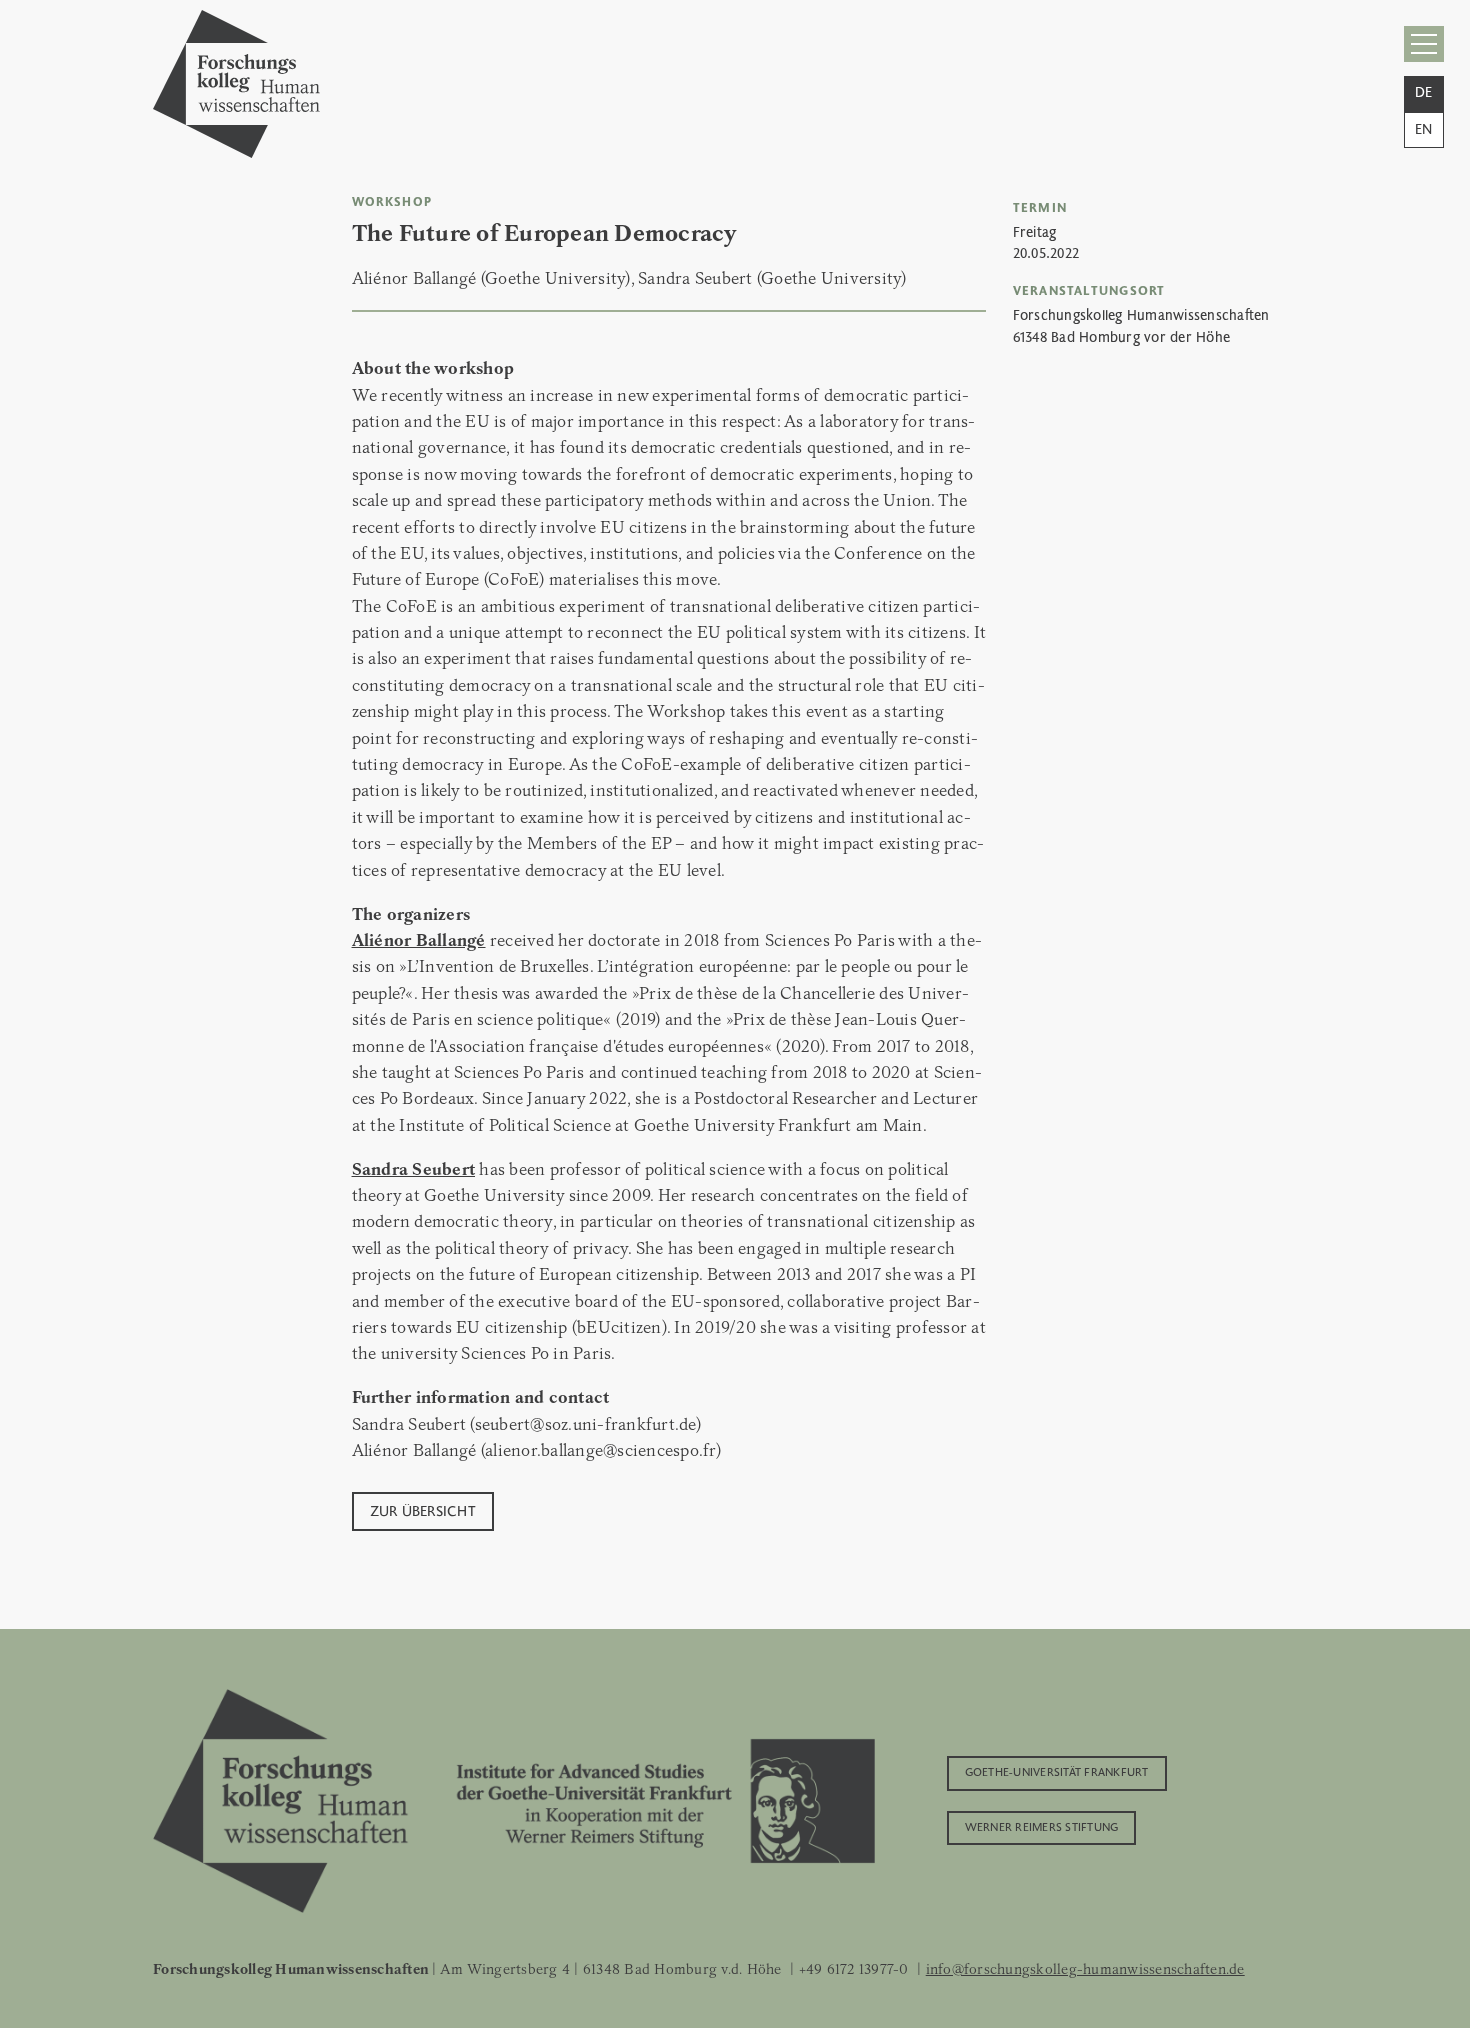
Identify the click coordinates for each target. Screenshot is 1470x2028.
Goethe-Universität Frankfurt (1057, 1771)
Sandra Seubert (414, 1169)
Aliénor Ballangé (419, 940)
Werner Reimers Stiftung (1042, 1826)
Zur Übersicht (423, 1509)
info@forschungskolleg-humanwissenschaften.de (1085, 1969)
